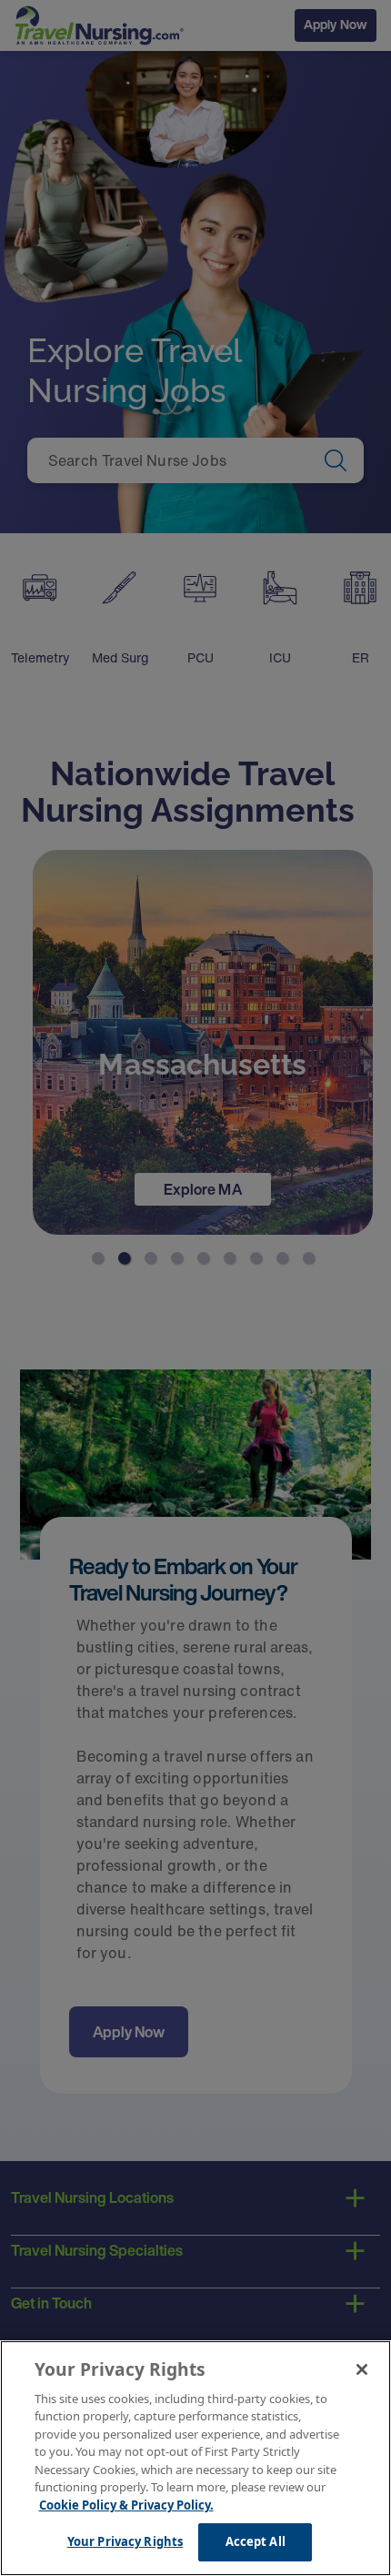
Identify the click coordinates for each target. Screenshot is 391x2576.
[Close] (362, 2369)
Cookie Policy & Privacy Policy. (126, 2505)
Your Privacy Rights (125, 2541)
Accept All (256, 2541)
